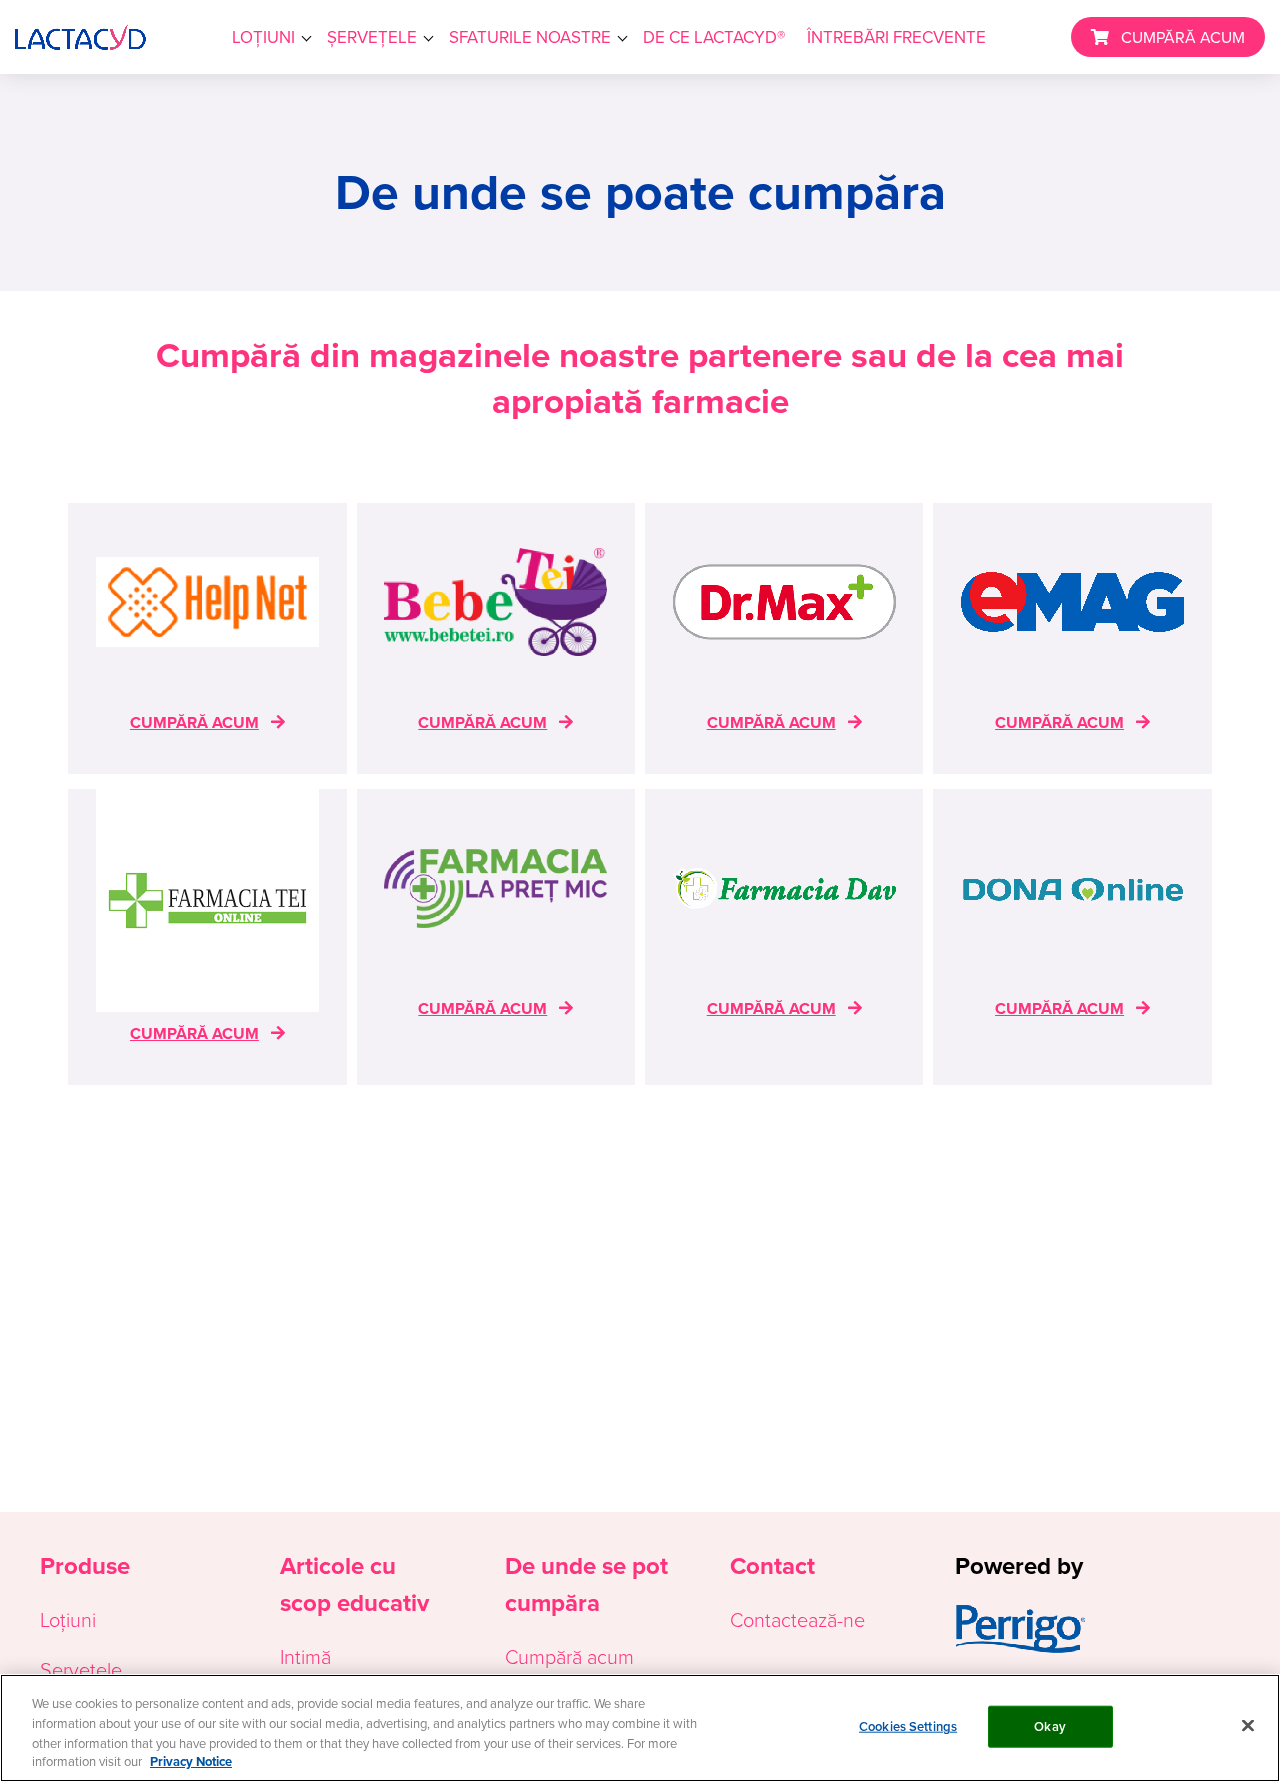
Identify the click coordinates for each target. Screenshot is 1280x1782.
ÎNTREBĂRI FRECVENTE (896, 37)
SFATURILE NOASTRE (530, 37)
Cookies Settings (908, 1726)
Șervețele (81, 1669)
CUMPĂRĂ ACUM (1183, 37)
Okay (1050, 1726)
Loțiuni (68, 1619)
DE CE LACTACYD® (714, 37)
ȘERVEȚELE (372, 37)
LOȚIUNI (263, 37)
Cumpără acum (569, 1656)
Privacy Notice (191, 1761)
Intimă (305, 1656)
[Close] (1248, 1725)
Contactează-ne (797, 1619)
